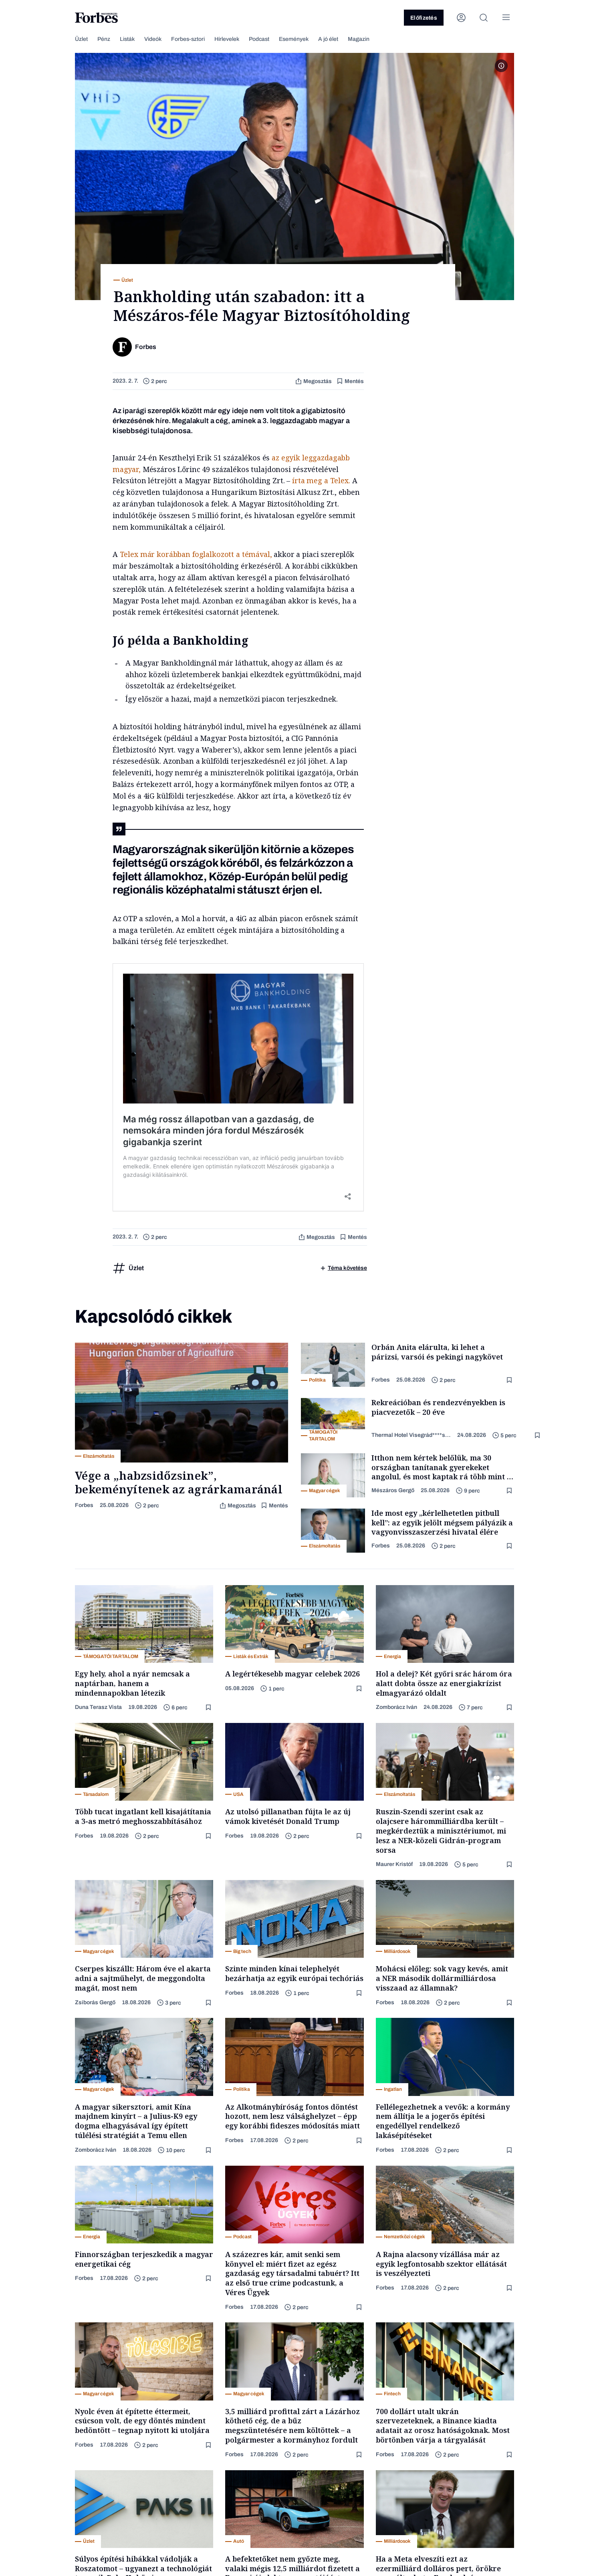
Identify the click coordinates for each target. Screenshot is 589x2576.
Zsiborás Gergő (95, 2002)
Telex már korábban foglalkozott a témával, (196, 554)
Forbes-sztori (188, 39)
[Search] (484, 18)
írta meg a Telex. (321, 480)
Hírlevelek (227, 39)
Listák (127, 39)
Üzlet (81, 39)
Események (294, 39)
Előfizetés (424, 18)
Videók (153, 39)
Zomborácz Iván (396, 1707)
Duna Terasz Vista (98, 1707)
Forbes (84, 1505)
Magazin (359, 39)
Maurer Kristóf (394, 1864)
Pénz (104, 39)
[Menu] (506, 18)
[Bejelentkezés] (461, 18)
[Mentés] (510, 1380)
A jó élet (328, 39)
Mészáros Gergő (393, 1490)
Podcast (259, 39)
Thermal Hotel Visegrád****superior (411, 1435)
